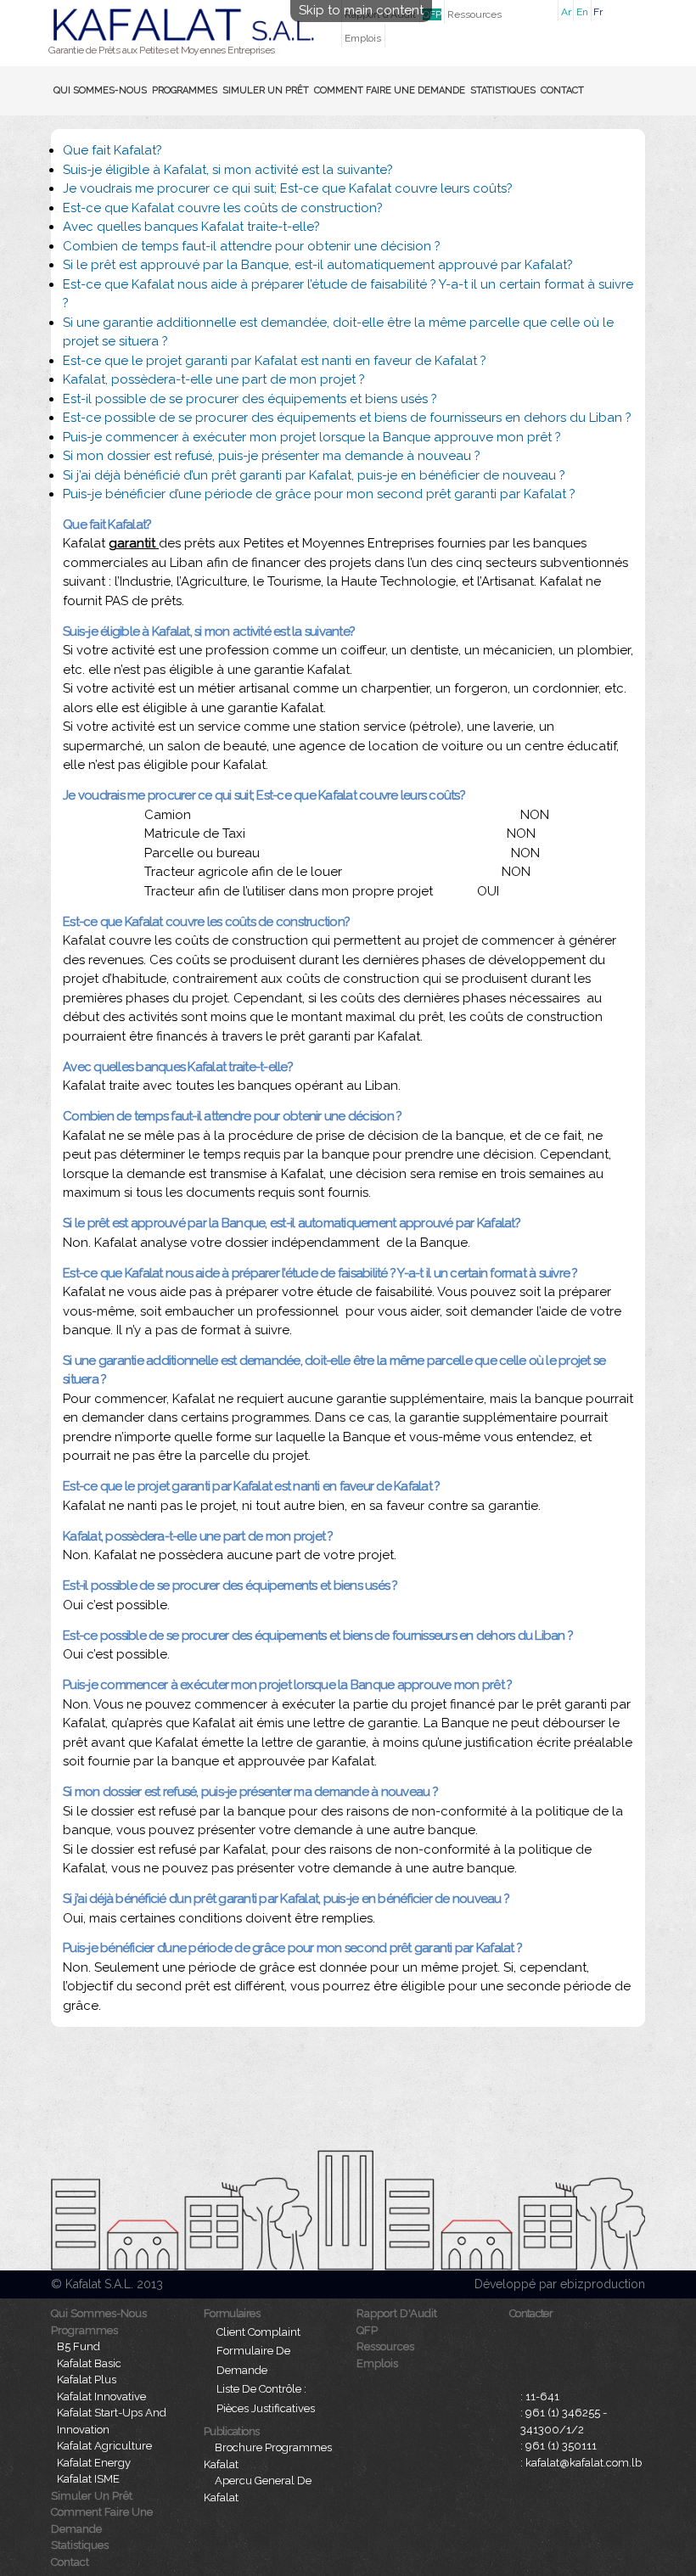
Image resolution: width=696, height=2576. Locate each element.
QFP (432, 14)
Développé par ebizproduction (560, 2284)
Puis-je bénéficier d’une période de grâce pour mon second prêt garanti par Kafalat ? (319, 494)
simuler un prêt (266, 90)
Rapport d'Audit (397, 2313)
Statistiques (503, 90)
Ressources (474, 14)
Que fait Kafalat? (112, 150)
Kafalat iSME (88, 2479)
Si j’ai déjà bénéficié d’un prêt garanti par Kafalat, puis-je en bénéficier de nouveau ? (314, 475)
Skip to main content (361, 10)
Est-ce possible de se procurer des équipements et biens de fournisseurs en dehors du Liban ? (347, 418)
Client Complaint (258, 2332)
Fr (598, 12)
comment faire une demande (390, 90)
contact (562, 90)
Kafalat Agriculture (104, 2446)
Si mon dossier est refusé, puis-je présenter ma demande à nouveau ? (272, 456)
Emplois (363, 38)
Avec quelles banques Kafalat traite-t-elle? (191, 227)
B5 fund (79, 2346)
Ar (566, 12)
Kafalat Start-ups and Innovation (112, 2421)
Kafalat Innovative (101, 2396)
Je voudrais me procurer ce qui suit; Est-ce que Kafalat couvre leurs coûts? (288, 188)
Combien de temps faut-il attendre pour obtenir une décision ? (252, 246)
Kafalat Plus (87, 2380)
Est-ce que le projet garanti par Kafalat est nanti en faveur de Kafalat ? (275, 361)
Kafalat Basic (89, 2363)
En (582, 12)
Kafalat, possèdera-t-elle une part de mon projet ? (214, 379)
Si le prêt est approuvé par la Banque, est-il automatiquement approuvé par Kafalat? (318, 265)
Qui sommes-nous (100, 90)
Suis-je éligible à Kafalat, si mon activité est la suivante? (228, 170)
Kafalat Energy (94, 2463)
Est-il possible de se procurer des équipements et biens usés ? (250, 399)
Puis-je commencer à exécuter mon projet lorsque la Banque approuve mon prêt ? (312, 437)
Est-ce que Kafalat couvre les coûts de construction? (223, 208)
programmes (185, 90)
